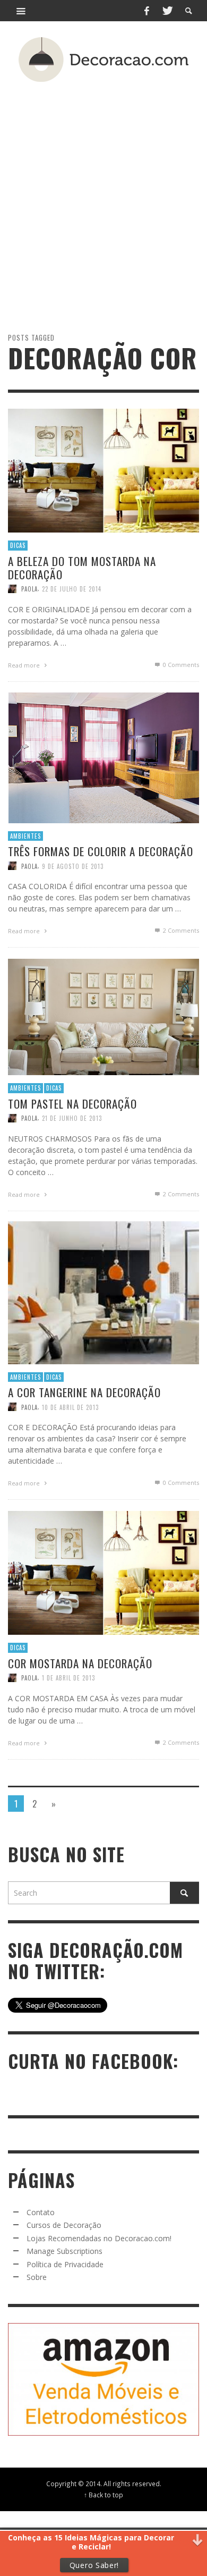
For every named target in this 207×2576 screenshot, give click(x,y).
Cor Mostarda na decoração (80, 1663)
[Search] (21, 11)
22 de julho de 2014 (72, 589)
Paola (29, 589)
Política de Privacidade (65, 2264)
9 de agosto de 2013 (73, 866)
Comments (181, 930)
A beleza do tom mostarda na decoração (82, 568)
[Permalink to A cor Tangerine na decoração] (103, 1292)
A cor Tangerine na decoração (84, 1392)
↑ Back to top (103, 2495)
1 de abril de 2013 (68, 1678)
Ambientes (25, 836)
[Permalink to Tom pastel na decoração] (103, 1016)
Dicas (18, 545)
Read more (25, 665)
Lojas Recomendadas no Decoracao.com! (99, 2238)
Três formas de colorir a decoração (101, 851)
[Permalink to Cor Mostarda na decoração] (103, 1572)
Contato (41, 2212)
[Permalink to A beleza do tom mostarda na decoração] (103, 470)
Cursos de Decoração (64, 2225)
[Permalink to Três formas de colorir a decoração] (103, 757)
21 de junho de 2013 (72, 1118)
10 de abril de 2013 (70, 1407)
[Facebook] (146, 11)
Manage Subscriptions (64, 2251)
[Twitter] (167, 11)
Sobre (37, 2277)
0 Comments (180, 665)
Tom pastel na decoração (72, 1104)
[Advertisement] (103, 188)
